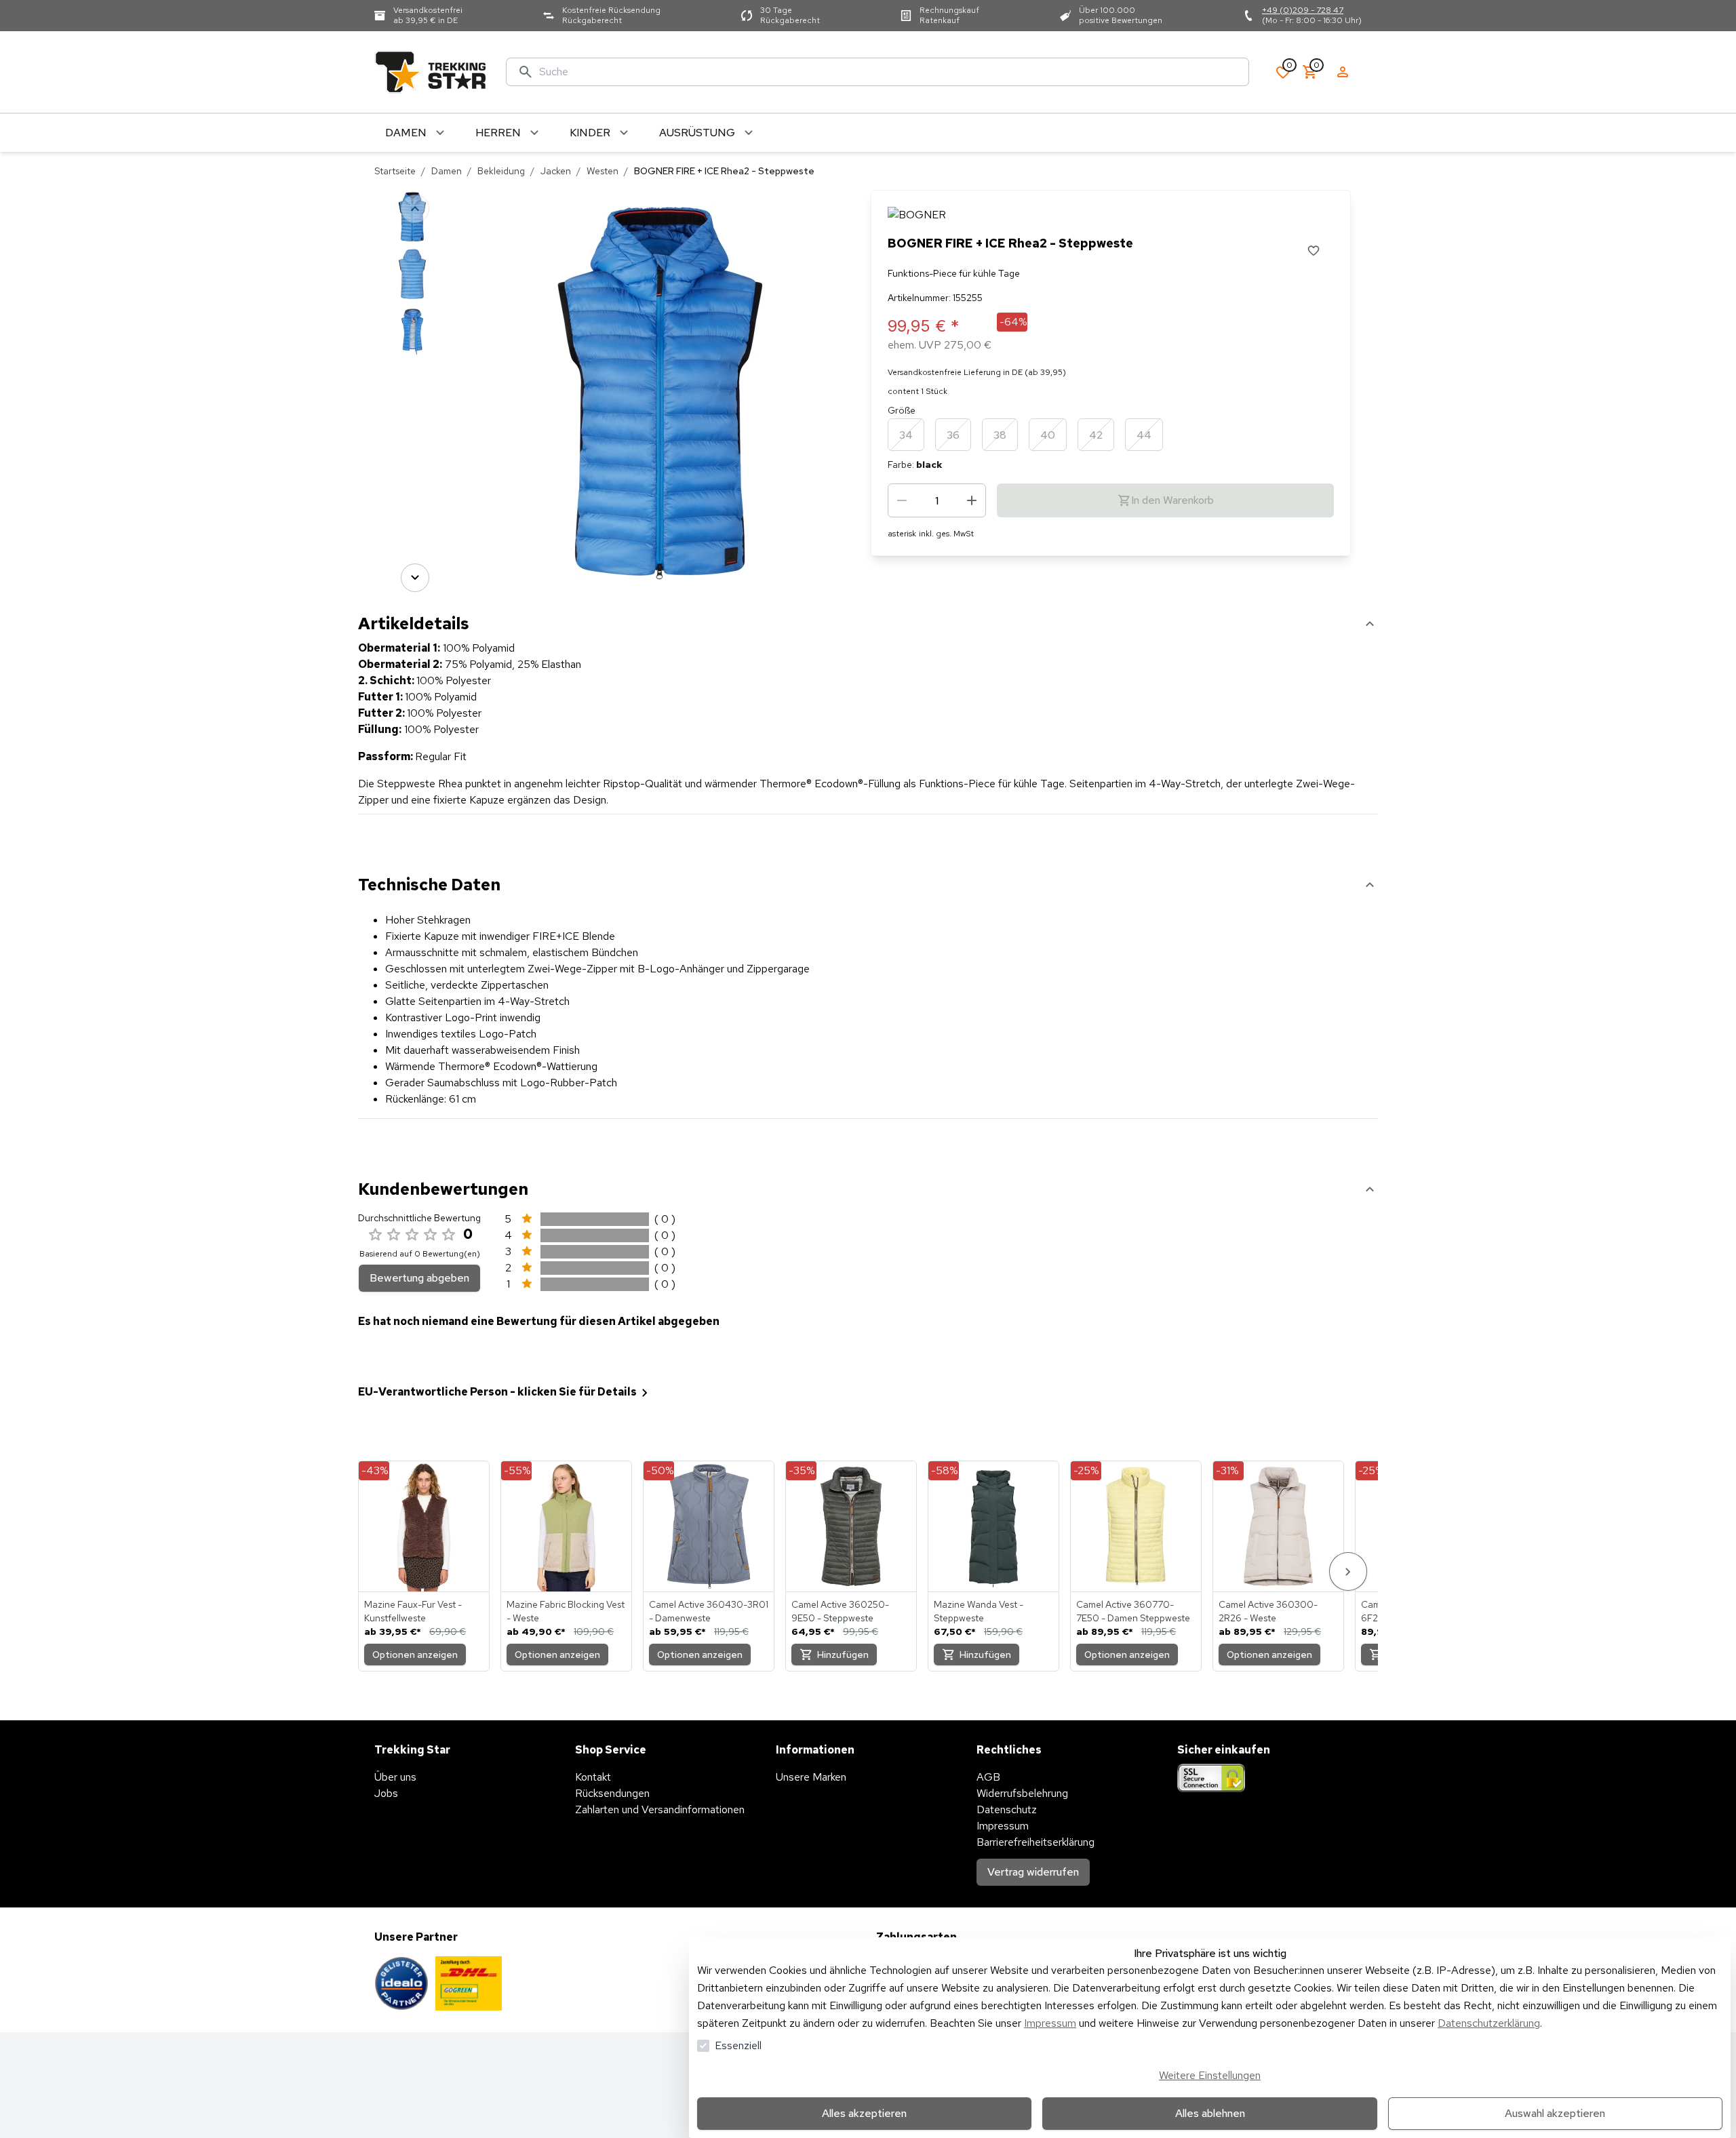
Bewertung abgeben (419, 1278)
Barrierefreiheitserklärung (1035, 1842)
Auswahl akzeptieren (1555, 2113)
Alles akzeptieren (864, 2113)
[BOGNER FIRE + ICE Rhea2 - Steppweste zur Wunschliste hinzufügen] (1314, 250)
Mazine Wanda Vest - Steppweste (979, 1611)
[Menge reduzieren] (902, 500)
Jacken (556, 171)
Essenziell (738, 2045)
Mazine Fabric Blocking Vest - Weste (566, 1611)
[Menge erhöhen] (972, 500)
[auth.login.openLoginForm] (1343, 72)
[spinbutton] (937, 500)
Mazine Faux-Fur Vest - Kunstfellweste (413, 1611)
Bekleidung (501, 171)
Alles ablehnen (1210, 2113)
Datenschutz (1007, 1809)
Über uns (395, 1777)
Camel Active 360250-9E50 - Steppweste (840, 1611)
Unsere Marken (811, 1777)
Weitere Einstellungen (1210, 2075)
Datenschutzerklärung (1489, 2023)
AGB (988, 1777)
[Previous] (415, 209)
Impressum (1050, 2023)
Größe (902, 410)
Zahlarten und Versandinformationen (660, 1809)
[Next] (415, 578)
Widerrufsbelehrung (1022, 1793)
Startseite (395, 171)
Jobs (386, 1793)
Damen (447, 171)
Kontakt (593, 1777)
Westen (603, 171)
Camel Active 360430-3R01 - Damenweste (709, 1611)
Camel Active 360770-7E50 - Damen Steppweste (1133, 1611)
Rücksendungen (612, 1793)
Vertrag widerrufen (1033, 1872)
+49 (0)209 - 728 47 (1303, 10)
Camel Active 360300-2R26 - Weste (1268, 1611)
